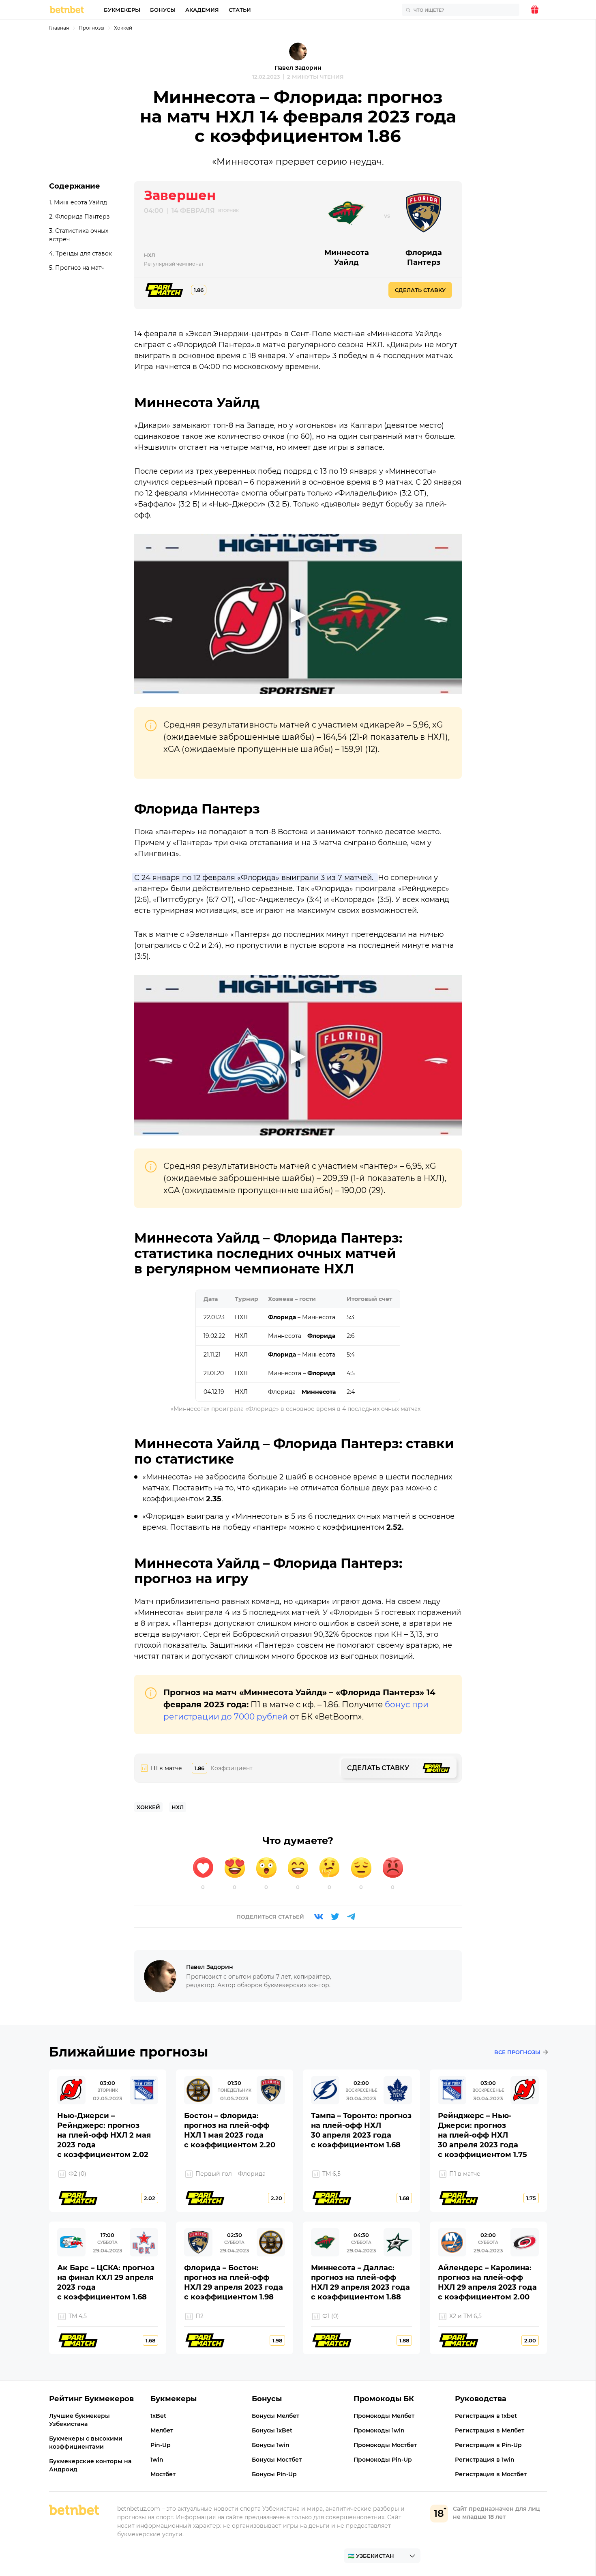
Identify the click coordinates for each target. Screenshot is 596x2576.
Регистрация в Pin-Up (488, 2445)
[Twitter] (335, 1917)
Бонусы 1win (271, 2445)
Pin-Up (161, 2445)
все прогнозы (517, 2052)
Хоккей (123, 28)
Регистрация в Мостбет (491, 2474)
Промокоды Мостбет (385, 2445)
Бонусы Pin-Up (274, 2474)
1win (157, 2460)
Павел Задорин (298, 68)
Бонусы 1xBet (272, 2430)
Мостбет (163, 2474)
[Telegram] (351, 1917)
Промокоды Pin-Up (383, 2460)
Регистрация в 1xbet (486, 2416)
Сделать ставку (420, 290)
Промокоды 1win (379, 2430)
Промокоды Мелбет (384, 2416)
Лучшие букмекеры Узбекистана (79, 2420)
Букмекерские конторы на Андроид (90, 2465)
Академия (202, 10)
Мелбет (162, 2430)
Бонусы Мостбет (277, 2460)
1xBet (158, 2416)
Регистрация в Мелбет (490, 2430)
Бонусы (163, 10)
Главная (59, 28)
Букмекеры (122, 10)
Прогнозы (91, 28)
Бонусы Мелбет (275, 2416)
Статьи (240, 10)
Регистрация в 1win (485, 2460)
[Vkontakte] (319, 1917)
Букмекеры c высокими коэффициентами (86, 2443)
